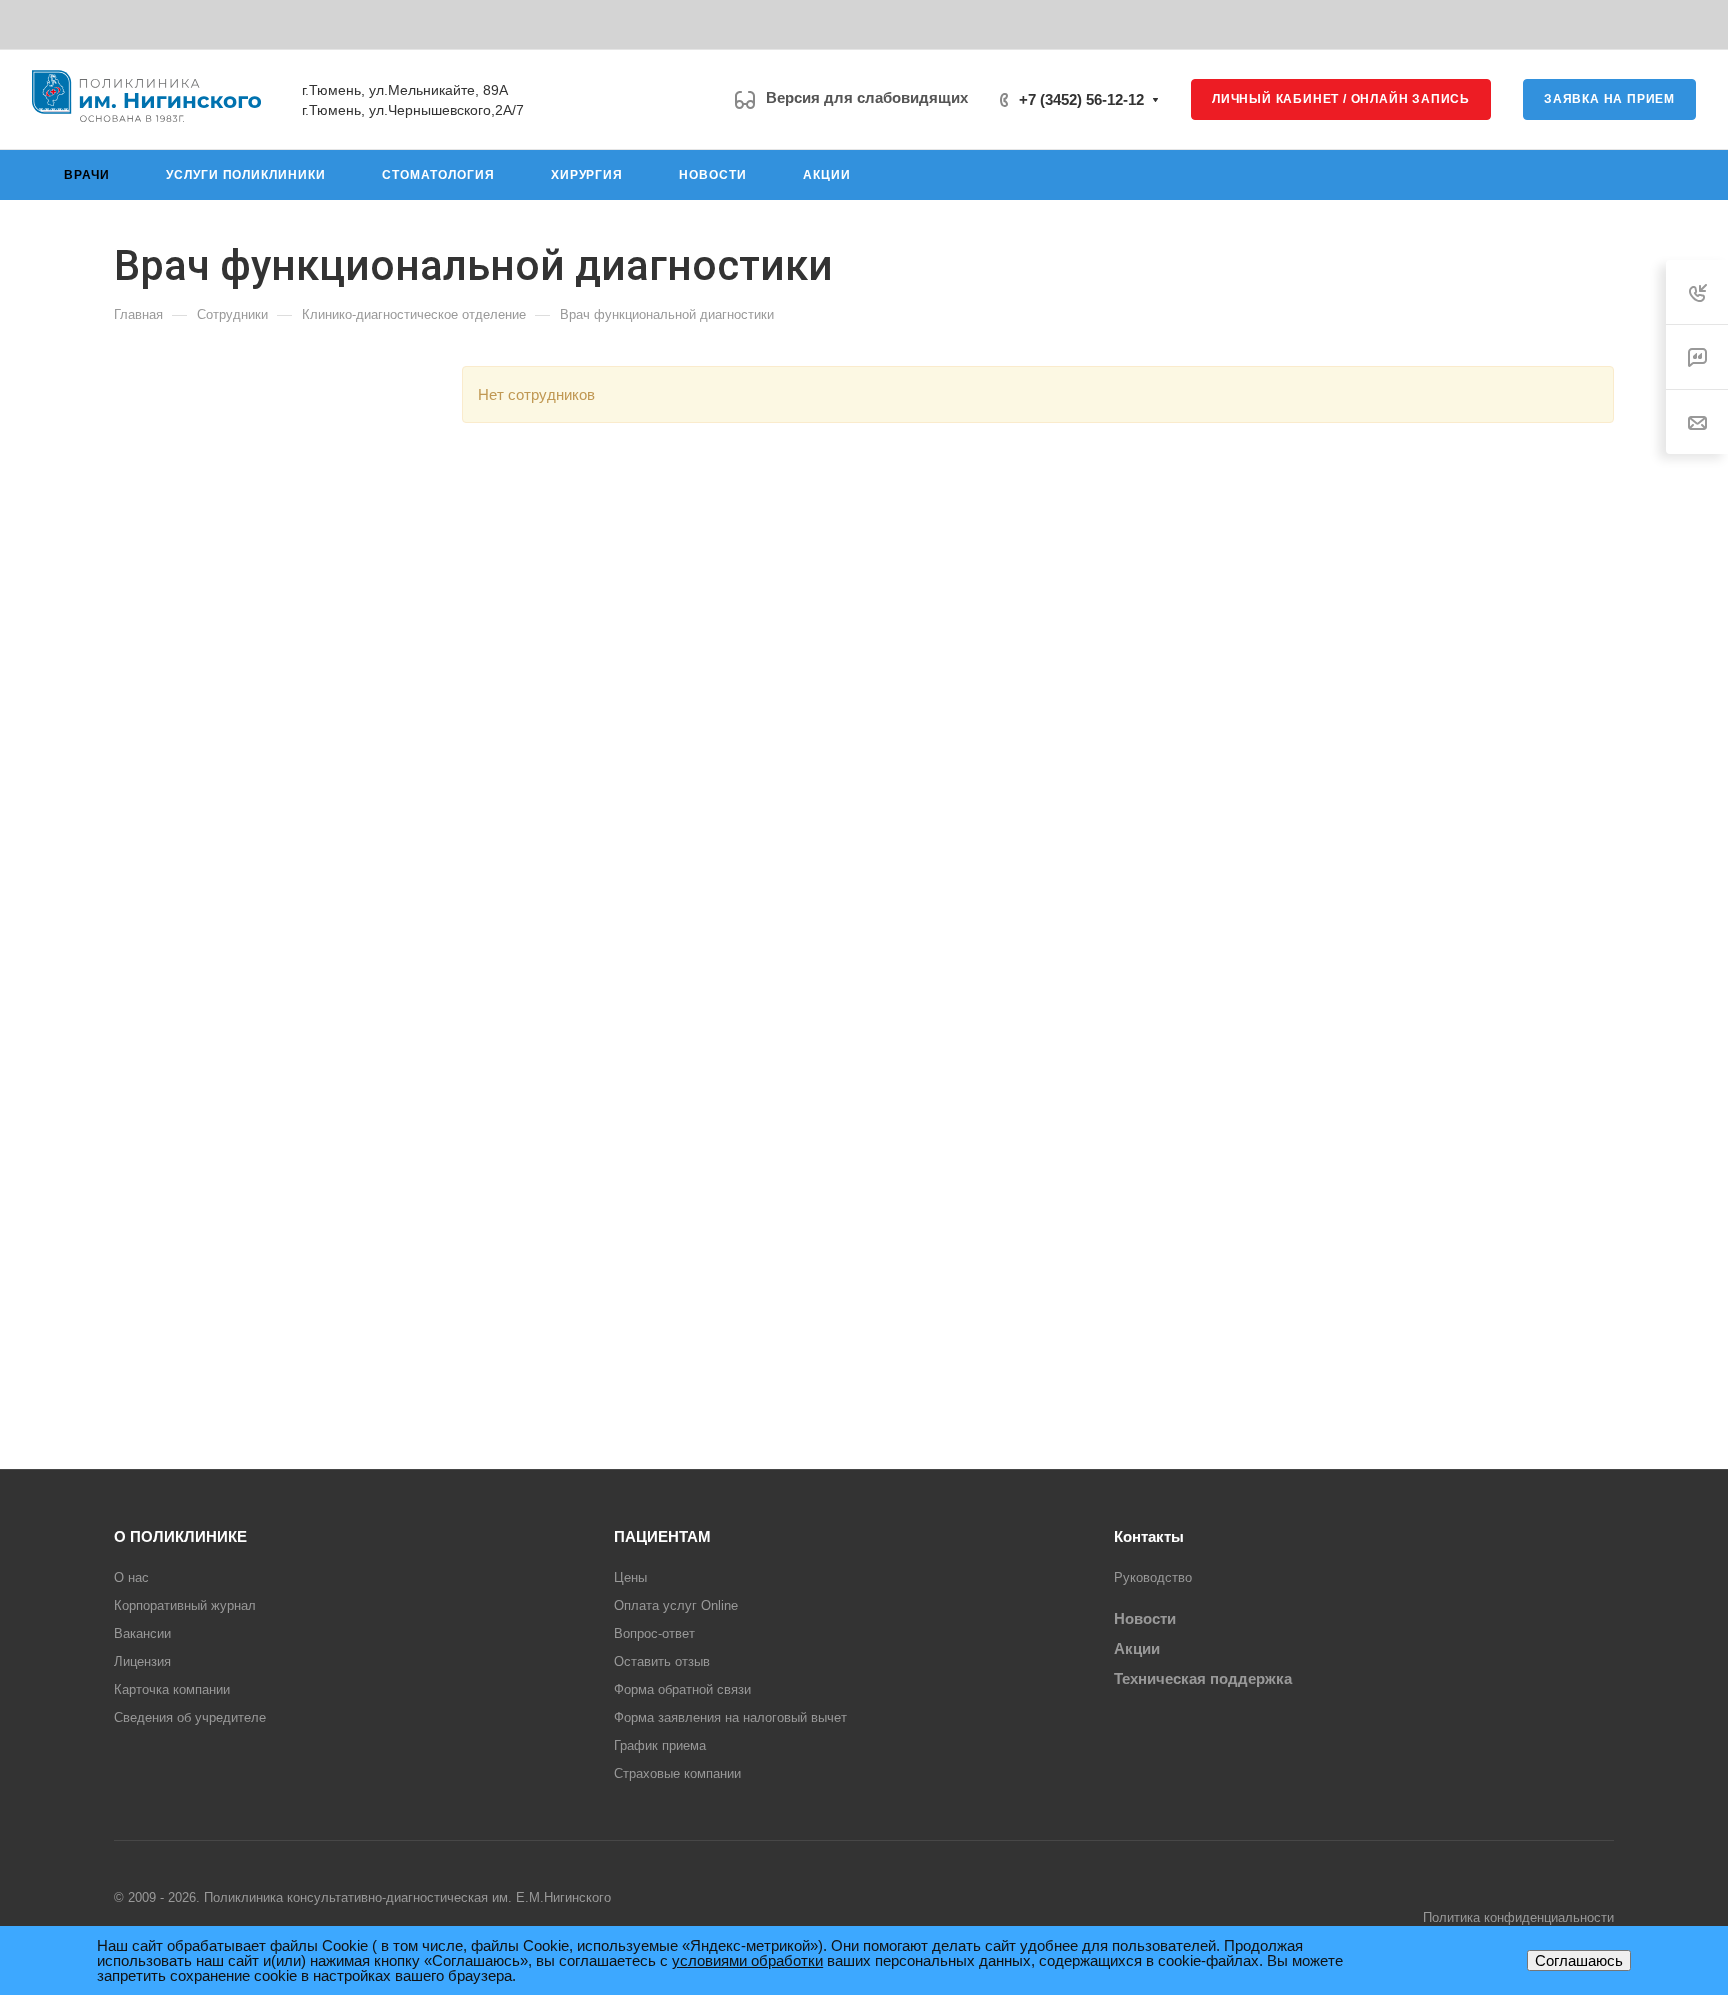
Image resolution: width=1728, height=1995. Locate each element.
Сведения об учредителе (190, 1717)
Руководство (1153, 1577)
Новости (1145, 1618)
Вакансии (142, 1633)
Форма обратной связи (682, 1689)
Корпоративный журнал (185, 1605)
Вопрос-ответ (654, 1633)
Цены (630, 1577)
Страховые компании (677, 1773)
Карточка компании (172, 1689)
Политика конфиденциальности (1518, 1917)
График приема (660, 1745)
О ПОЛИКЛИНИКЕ (180, 1536)
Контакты (1149, 1536)
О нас (131, 1577)
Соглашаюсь (1579, 1960)
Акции (1137, 1648)
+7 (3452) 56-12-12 (1081, 99)
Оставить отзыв (662, 1661)
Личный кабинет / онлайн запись (1341, 99)
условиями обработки (747, 1960)
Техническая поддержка (1203, 1678)
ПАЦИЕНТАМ (662, 1536)
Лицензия (142, 1661)
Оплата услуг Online (676, 1605)
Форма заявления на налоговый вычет (730, 1717)
